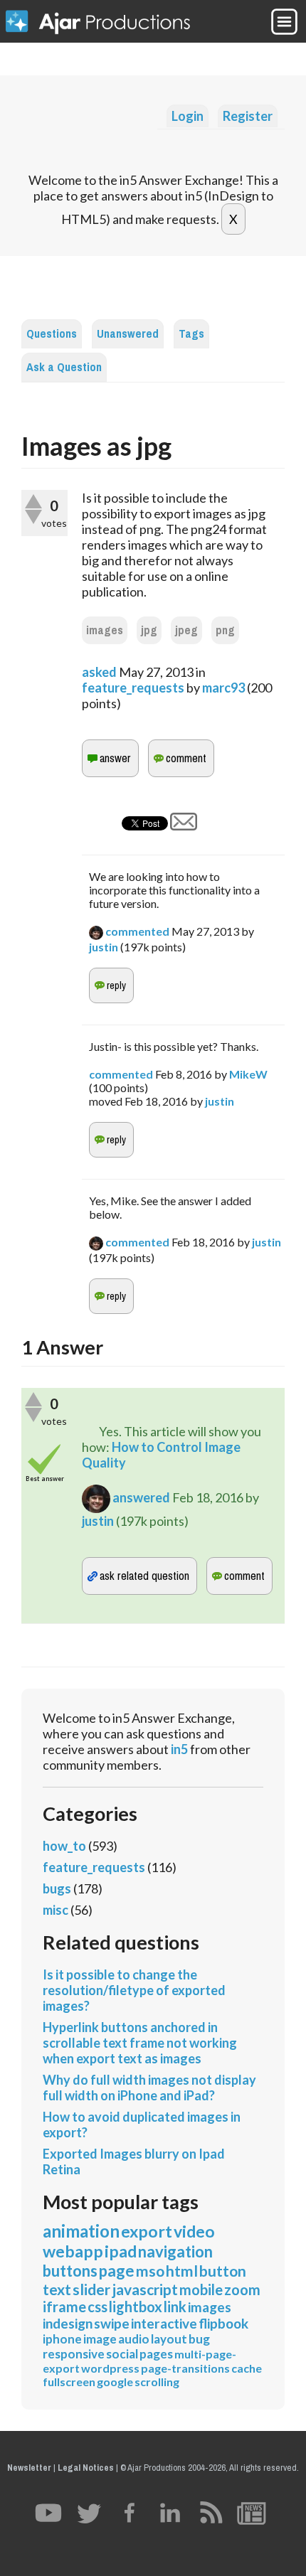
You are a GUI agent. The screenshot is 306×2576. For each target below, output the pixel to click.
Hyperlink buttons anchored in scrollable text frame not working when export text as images (140, 2043)
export (147, 2231)
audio (134, 2339)
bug (199, 2339)
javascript (145, 2289)
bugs (57, 1888)
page (117, 2271)
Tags (191, 334)
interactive (164, 2323)
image (100, 2339)
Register (248, 116)
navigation (175, 2251)
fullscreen (69, 2382)
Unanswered (128, 334)
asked (99, 672)
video (194, 2231)
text (57, 2289)
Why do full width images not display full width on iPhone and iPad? (149, 2088)
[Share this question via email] (184, 825)
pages (156, 2354)
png (225, 630)
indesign (68, 2323)
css (97, 2307)
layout (169, 2339)
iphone (62, 2339)
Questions (52, 334)
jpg (149, 630)
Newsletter (29, 2468)
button (223, 2271)
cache (247, 2368)
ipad (121, 2251)
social (122, 2354)
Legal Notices (86, 2468)
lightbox (136, 2307)
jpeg (186, 630)
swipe (112, 2323)
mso (150, 2271)
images (105, 630)
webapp (73, 2251)
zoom (242, 2289)
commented (137, 931)
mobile (201, 2289)
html (182, 2271)
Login (188, 116)
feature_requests (133, 688)
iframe (64, 2307)
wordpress (110, 2368)
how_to (64, 1846)
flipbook (223, 2323)
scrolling (157, 2382)
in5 (179, 1749)
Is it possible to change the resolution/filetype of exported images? (134, 1990)
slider (91, 2289)
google (115, 2382)
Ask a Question (64, 367)
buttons (70, 2271)
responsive (74, 2354)
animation (81, 2231)
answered (141, 1497)
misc (56, 1910)
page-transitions (185, 2368)
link (175, 2307)
